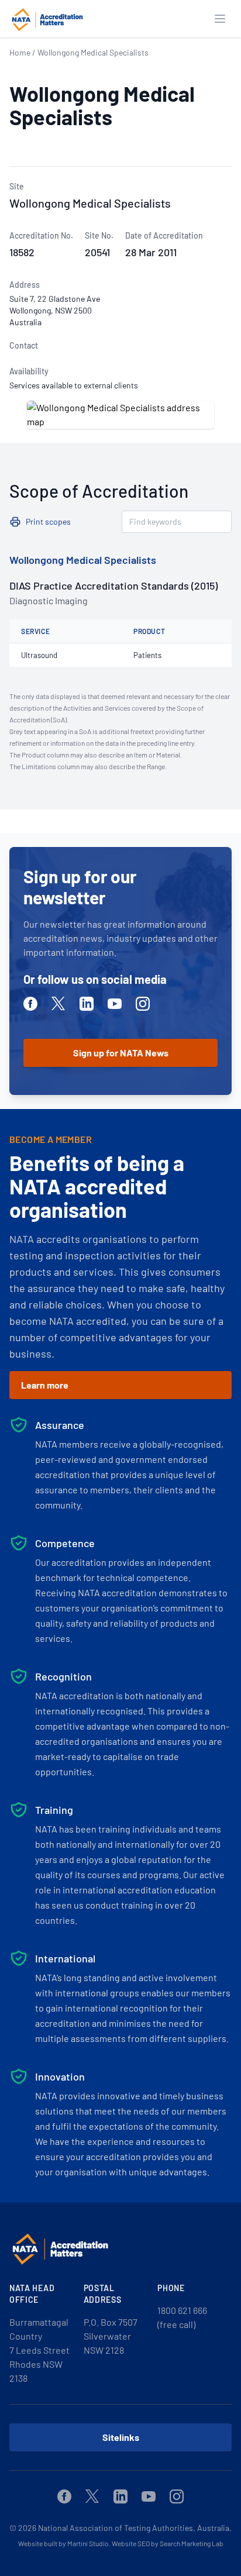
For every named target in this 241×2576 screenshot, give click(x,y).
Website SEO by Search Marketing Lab (168, 2543)
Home (20, 52)
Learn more (45, 1385)
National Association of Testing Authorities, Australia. (135, 2528)
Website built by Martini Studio (63, 2543)
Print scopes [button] (48, 521)
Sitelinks (121, 2437)
